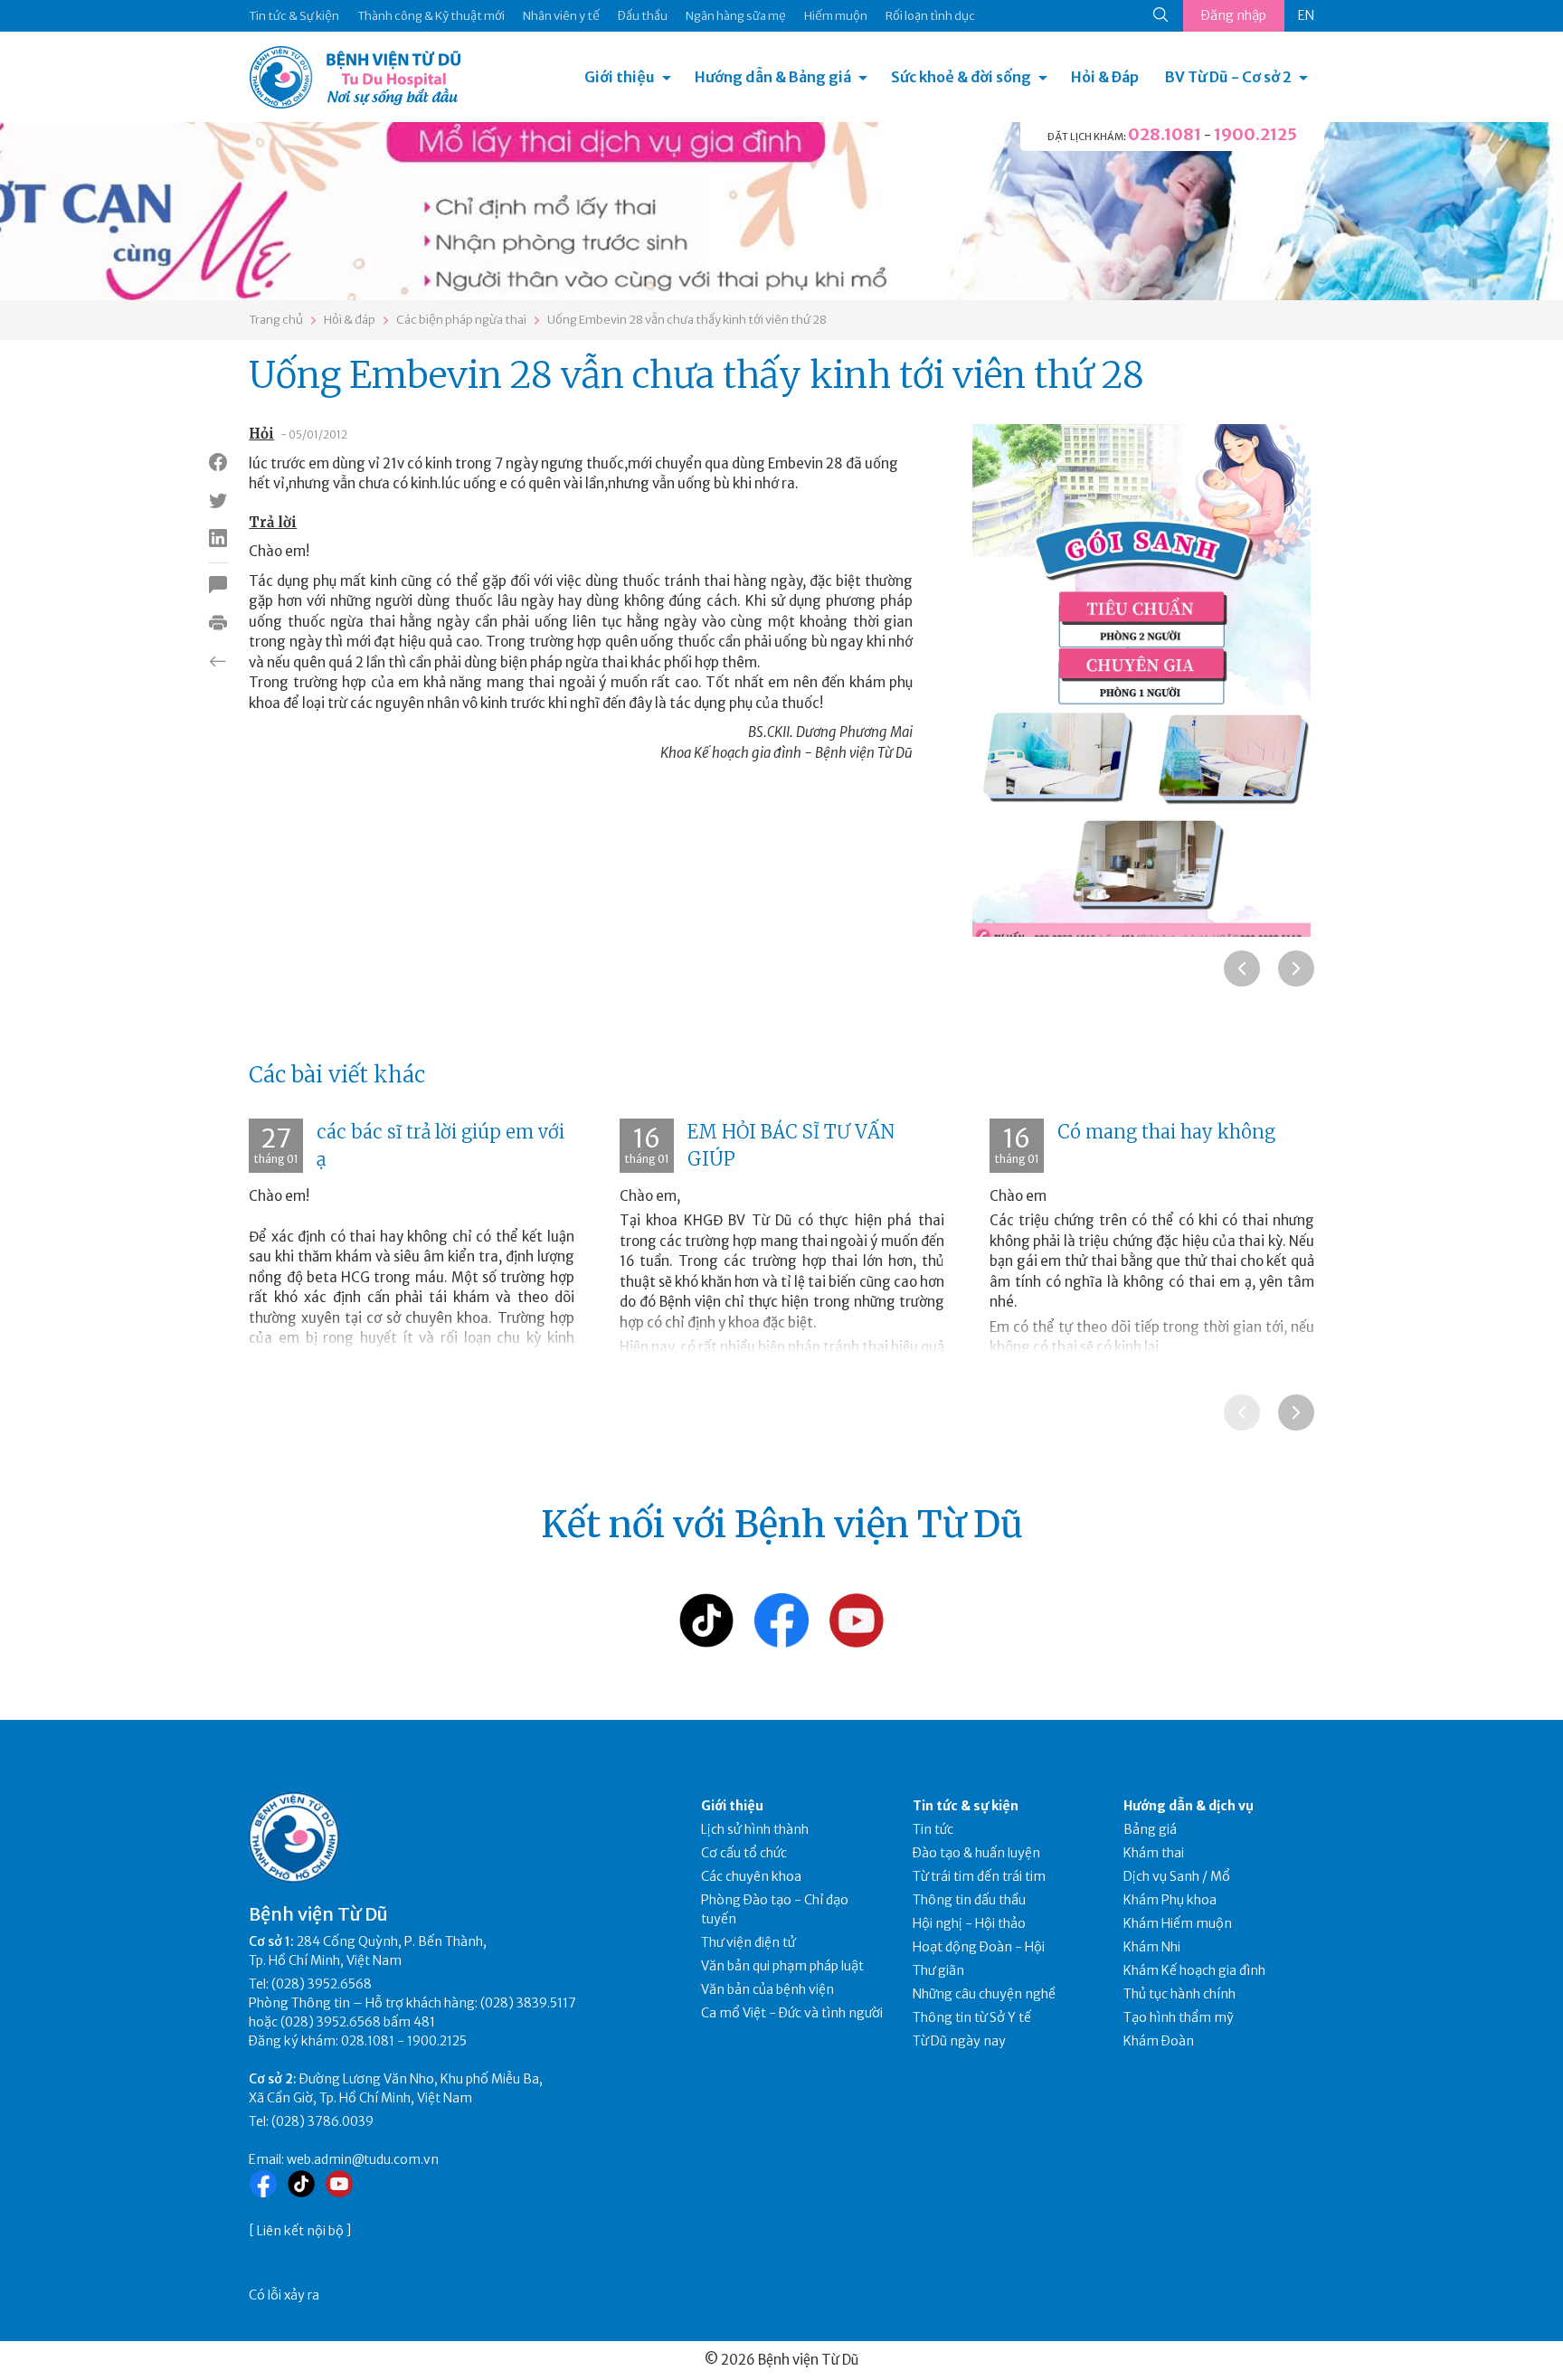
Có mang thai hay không (1166, 1132)
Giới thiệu (620, 77)
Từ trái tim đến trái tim (979, 1876)
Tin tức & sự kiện (966, 1806)
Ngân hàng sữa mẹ (736, 16)
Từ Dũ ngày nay (959, 2041)
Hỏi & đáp (350, 320)
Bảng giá (1150, 1829)
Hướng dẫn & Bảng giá (773, 77)
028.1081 (1165, 134)
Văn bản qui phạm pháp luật (782, 1966)
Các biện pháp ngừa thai (461, 320)
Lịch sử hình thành (755, 1829)
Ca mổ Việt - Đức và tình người (792, 2013)
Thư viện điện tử (748, 1942)
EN (1306, 15)
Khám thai (1154, 1853)
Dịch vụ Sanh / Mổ (1177, 1876)
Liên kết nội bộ (300, 2231)
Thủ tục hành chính (1179, 1994)
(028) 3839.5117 (528, 2003)
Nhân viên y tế (561, 16)
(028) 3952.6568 (322, 1984)
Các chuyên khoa (751, 1876)
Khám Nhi (1152, 1947)
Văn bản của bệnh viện (767, 1989)
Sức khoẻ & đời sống (961, 77)
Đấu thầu (643, 16)
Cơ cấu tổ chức (744, 1853)
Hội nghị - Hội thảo (969, 1923)
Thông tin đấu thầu (969, 1900)
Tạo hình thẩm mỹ (1179, 2017)
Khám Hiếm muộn (1178, 1923)
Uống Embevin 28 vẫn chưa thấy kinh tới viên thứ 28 (687, 320)
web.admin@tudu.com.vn (363, 2159)
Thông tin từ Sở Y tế (972, 2017)
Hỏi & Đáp (1105, 77)
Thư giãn (938, 1970)
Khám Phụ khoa (1170, 1900)
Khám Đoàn (1159, 2041)
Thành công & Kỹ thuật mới (431, 16)
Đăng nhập (1234, 15)
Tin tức (933, 1829)
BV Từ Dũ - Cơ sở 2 (1228, 77)
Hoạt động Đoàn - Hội (979, 1947)
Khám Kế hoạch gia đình (1194, 1970)
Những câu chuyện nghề (984, 1994)
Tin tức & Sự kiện (294, 16)
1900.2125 (1255, 134)
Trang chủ (276, 320)
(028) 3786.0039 (322, 2121)
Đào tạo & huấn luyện (976, 1853)
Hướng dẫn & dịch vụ (1189, 1806)
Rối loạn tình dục (930, 16)
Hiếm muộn (836, 16)
